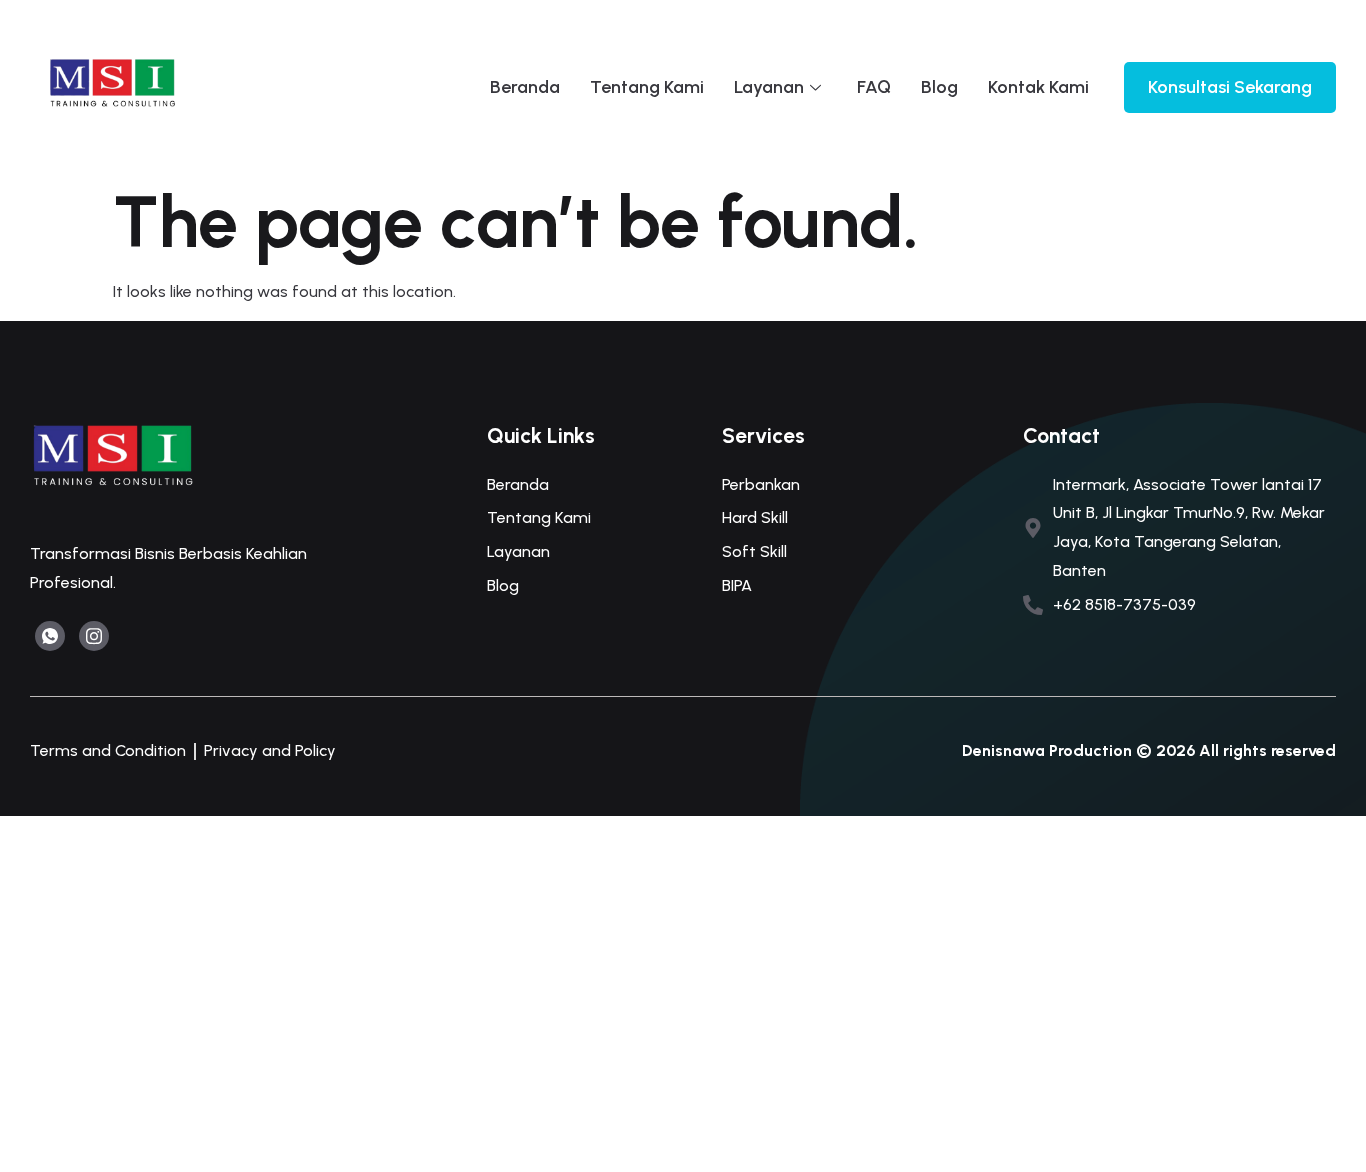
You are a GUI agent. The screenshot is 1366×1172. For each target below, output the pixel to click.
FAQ (874, 87)
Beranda (525, 87)
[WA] (50, 636)
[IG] (94, 636)
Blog (939, 87)
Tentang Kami (647, 87)
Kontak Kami (1038, 87)
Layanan (769, 87)
